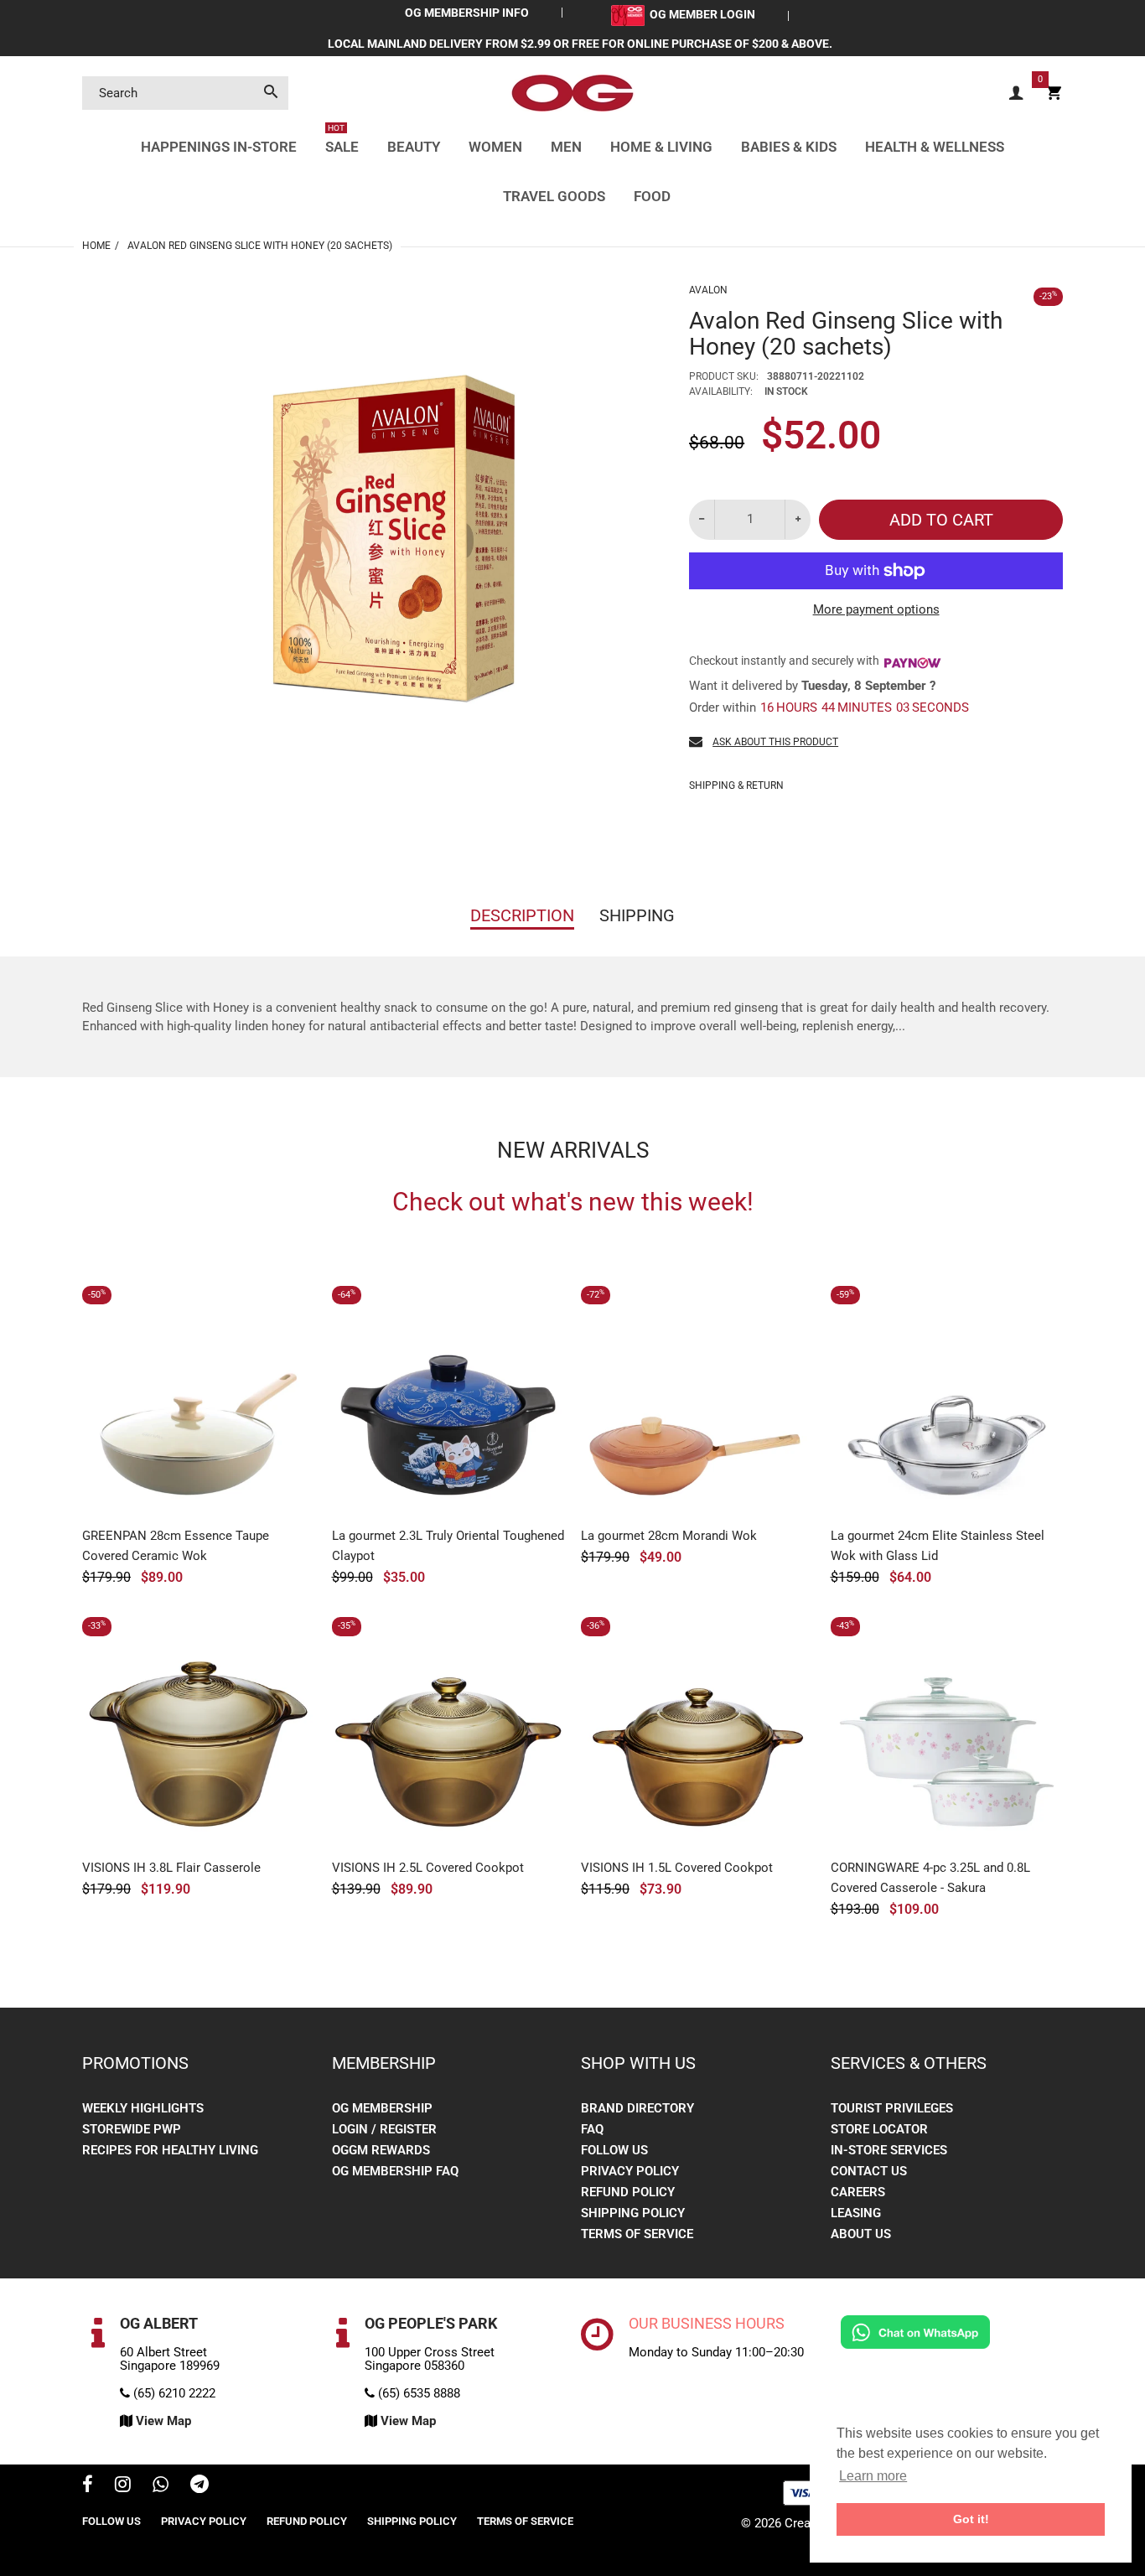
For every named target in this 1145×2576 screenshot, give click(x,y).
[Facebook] (88, 2486)
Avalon (708, 290)
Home (96, 246)
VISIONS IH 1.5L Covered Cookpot (677, 1868)
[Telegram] (199, 2486)
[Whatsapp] (161, 2486)
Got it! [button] (971, 2519)
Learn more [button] (873, 2476)
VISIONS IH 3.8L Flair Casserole (171, 1868)
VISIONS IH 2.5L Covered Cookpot (428, 1868)
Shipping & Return (736, 785)
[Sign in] (1016, 93)
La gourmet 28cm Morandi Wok (669, 1536)
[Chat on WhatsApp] (915, 2331)
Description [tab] (522, 915)
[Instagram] (123, 2486)
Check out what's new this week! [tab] (573, 1202)
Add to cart (941, 520)
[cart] (1054, 93)
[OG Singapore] (572, 92)
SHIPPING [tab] (637, 915)
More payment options (876, 609)
